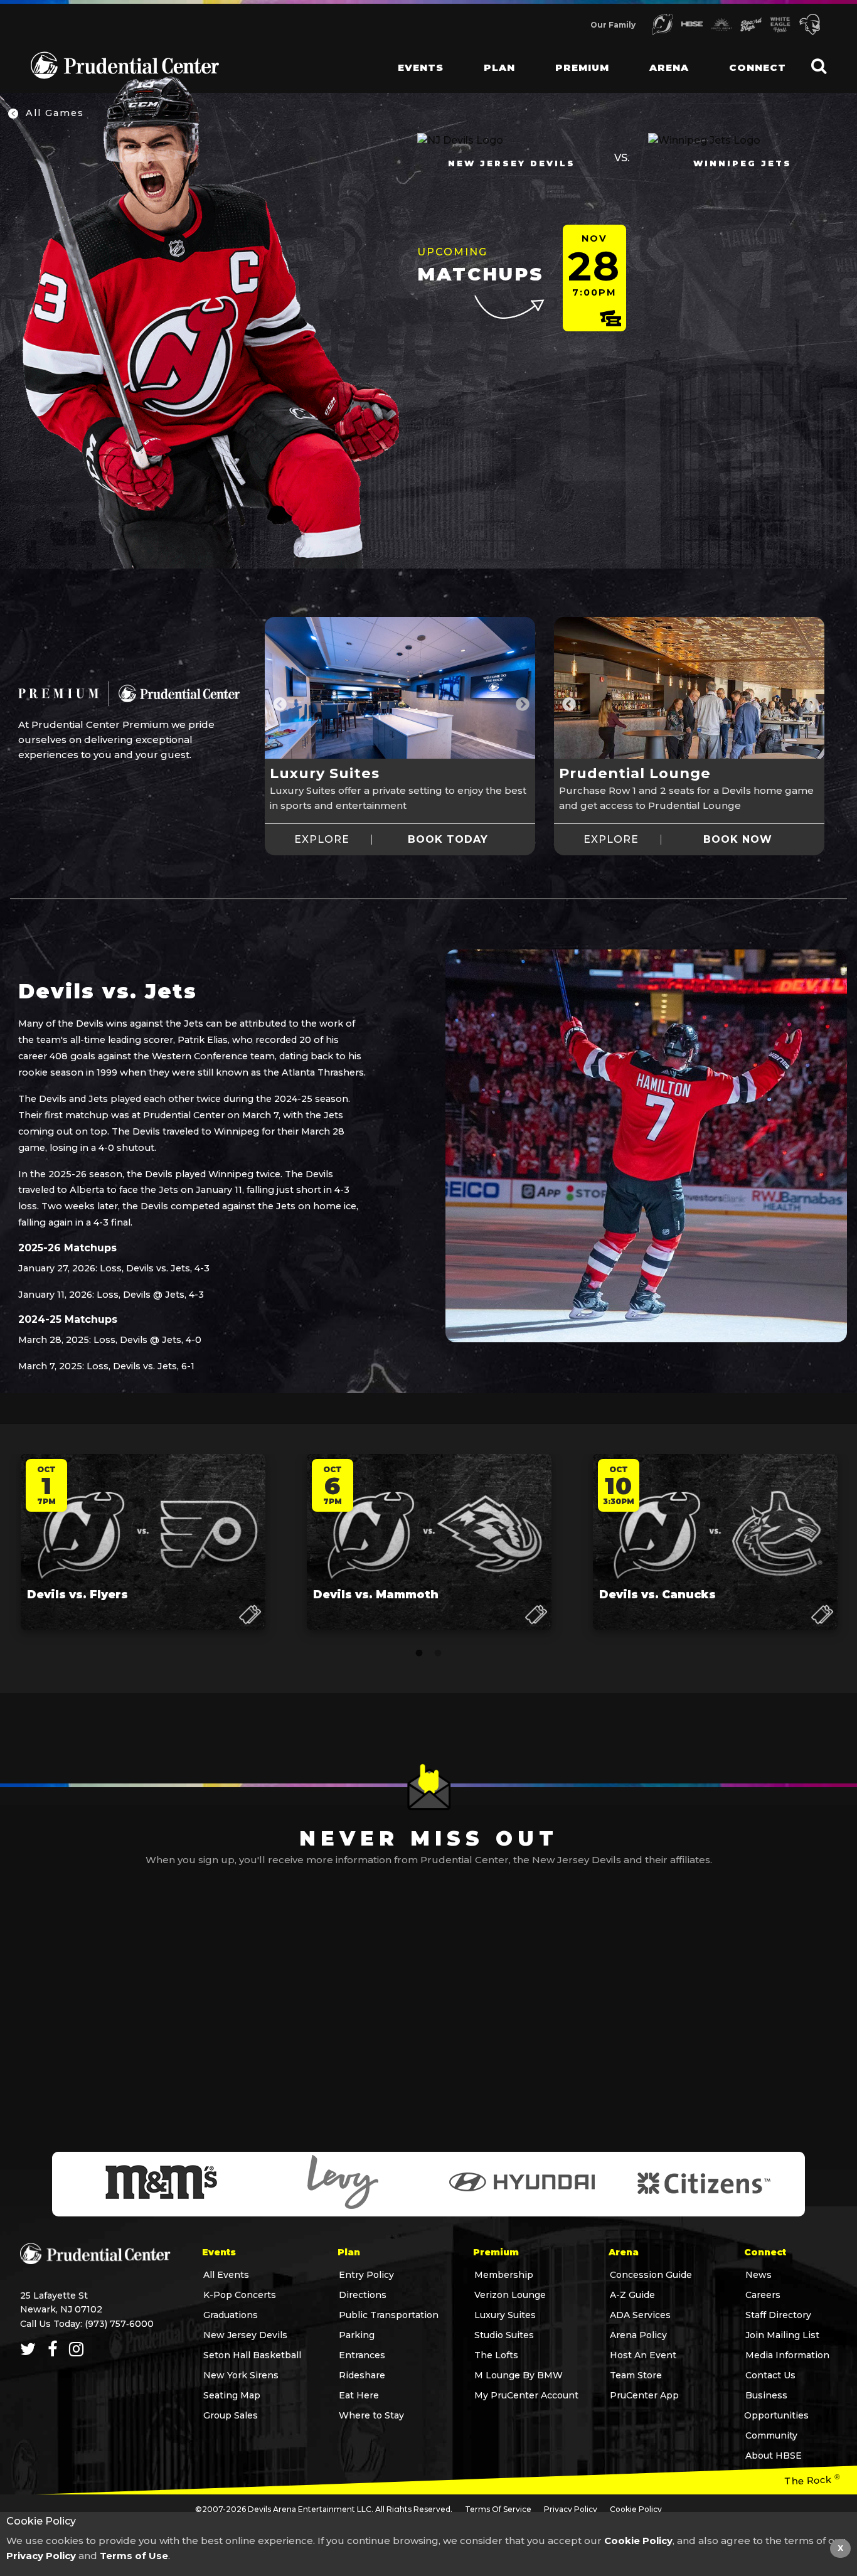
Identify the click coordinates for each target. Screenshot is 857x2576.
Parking (357, 2335)
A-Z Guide (632, 2295)
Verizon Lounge (510, 2295)
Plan (499, 67)
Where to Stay (371, 2415)
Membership (504, 2275)
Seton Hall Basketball (252, 2355)
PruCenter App (644, 2395)
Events (421, 67)
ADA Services (640, 2315)
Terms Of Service (498, 2509)
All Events (226, 2275)
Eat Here (359, 2395)
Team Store (636, 2375)
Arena (669, 67)
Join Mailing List (782, 2335)
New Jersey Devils (245, 2335)
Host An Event (643, 2355)
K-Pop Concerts (240, 2295)
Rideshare (362, 2375)
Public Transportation (389, 2315)
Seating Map (232, 2395)
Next (521, 703)
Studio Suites (504, 2335)
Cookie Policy (636, 2509)
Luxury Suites (505, 2315)
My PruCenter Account (526, 2395)
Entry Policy (366, 2275)
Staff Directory (778, 2315)
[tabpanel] (400, 703)
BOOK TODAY (448, 840)
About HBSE (774, 2456)
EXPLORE (322, 840)
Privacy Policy (571, 2509)
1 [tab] (419, 1654)
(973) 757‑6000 (119, 2324)
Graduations (231, 2315)
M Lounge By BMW (519, 2375)
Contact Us (770, 2375)
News (759, 2275)
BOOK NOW (738, 840)
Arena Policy (638, 2335)
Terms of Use (134, 2556)
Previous (279, 703)
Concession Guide (651, 2275)
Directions (363, 2295)
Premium (582, 67)
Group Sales (231, 2415)
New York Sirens (241, 2375)
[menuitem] (411, 56)
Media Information (787, 2355)
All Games (53, 113)
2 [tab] (438, 1654)
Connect (758, 67)
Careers (763, 2295)
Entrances (362, 2355)
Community (771, 2435)
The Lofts (496, 2355)
